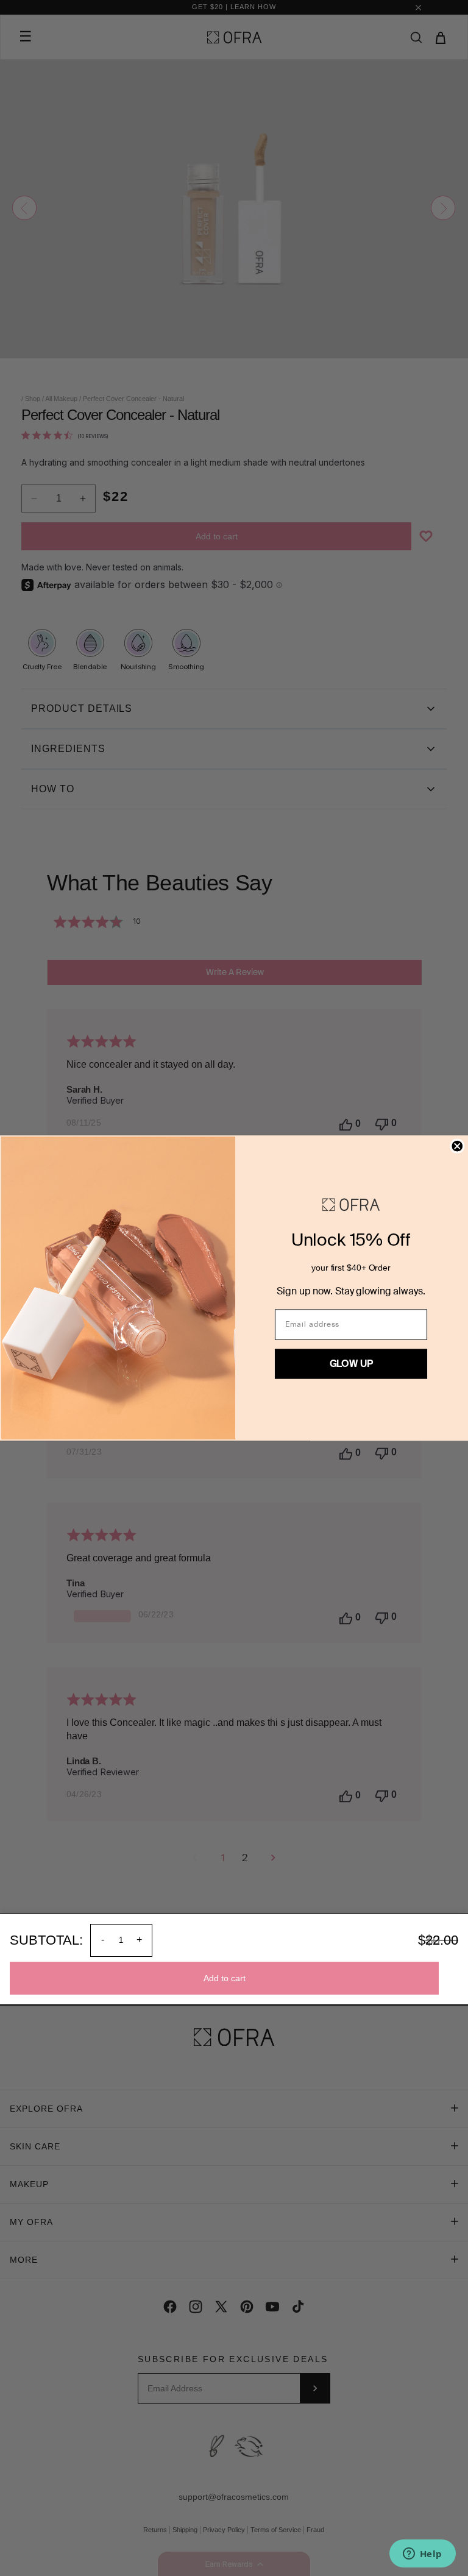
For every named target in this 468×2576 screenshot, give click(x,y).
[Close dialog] (457, 1146)
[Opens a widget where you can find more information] (422, 2555)
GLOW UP (351, 1364)
